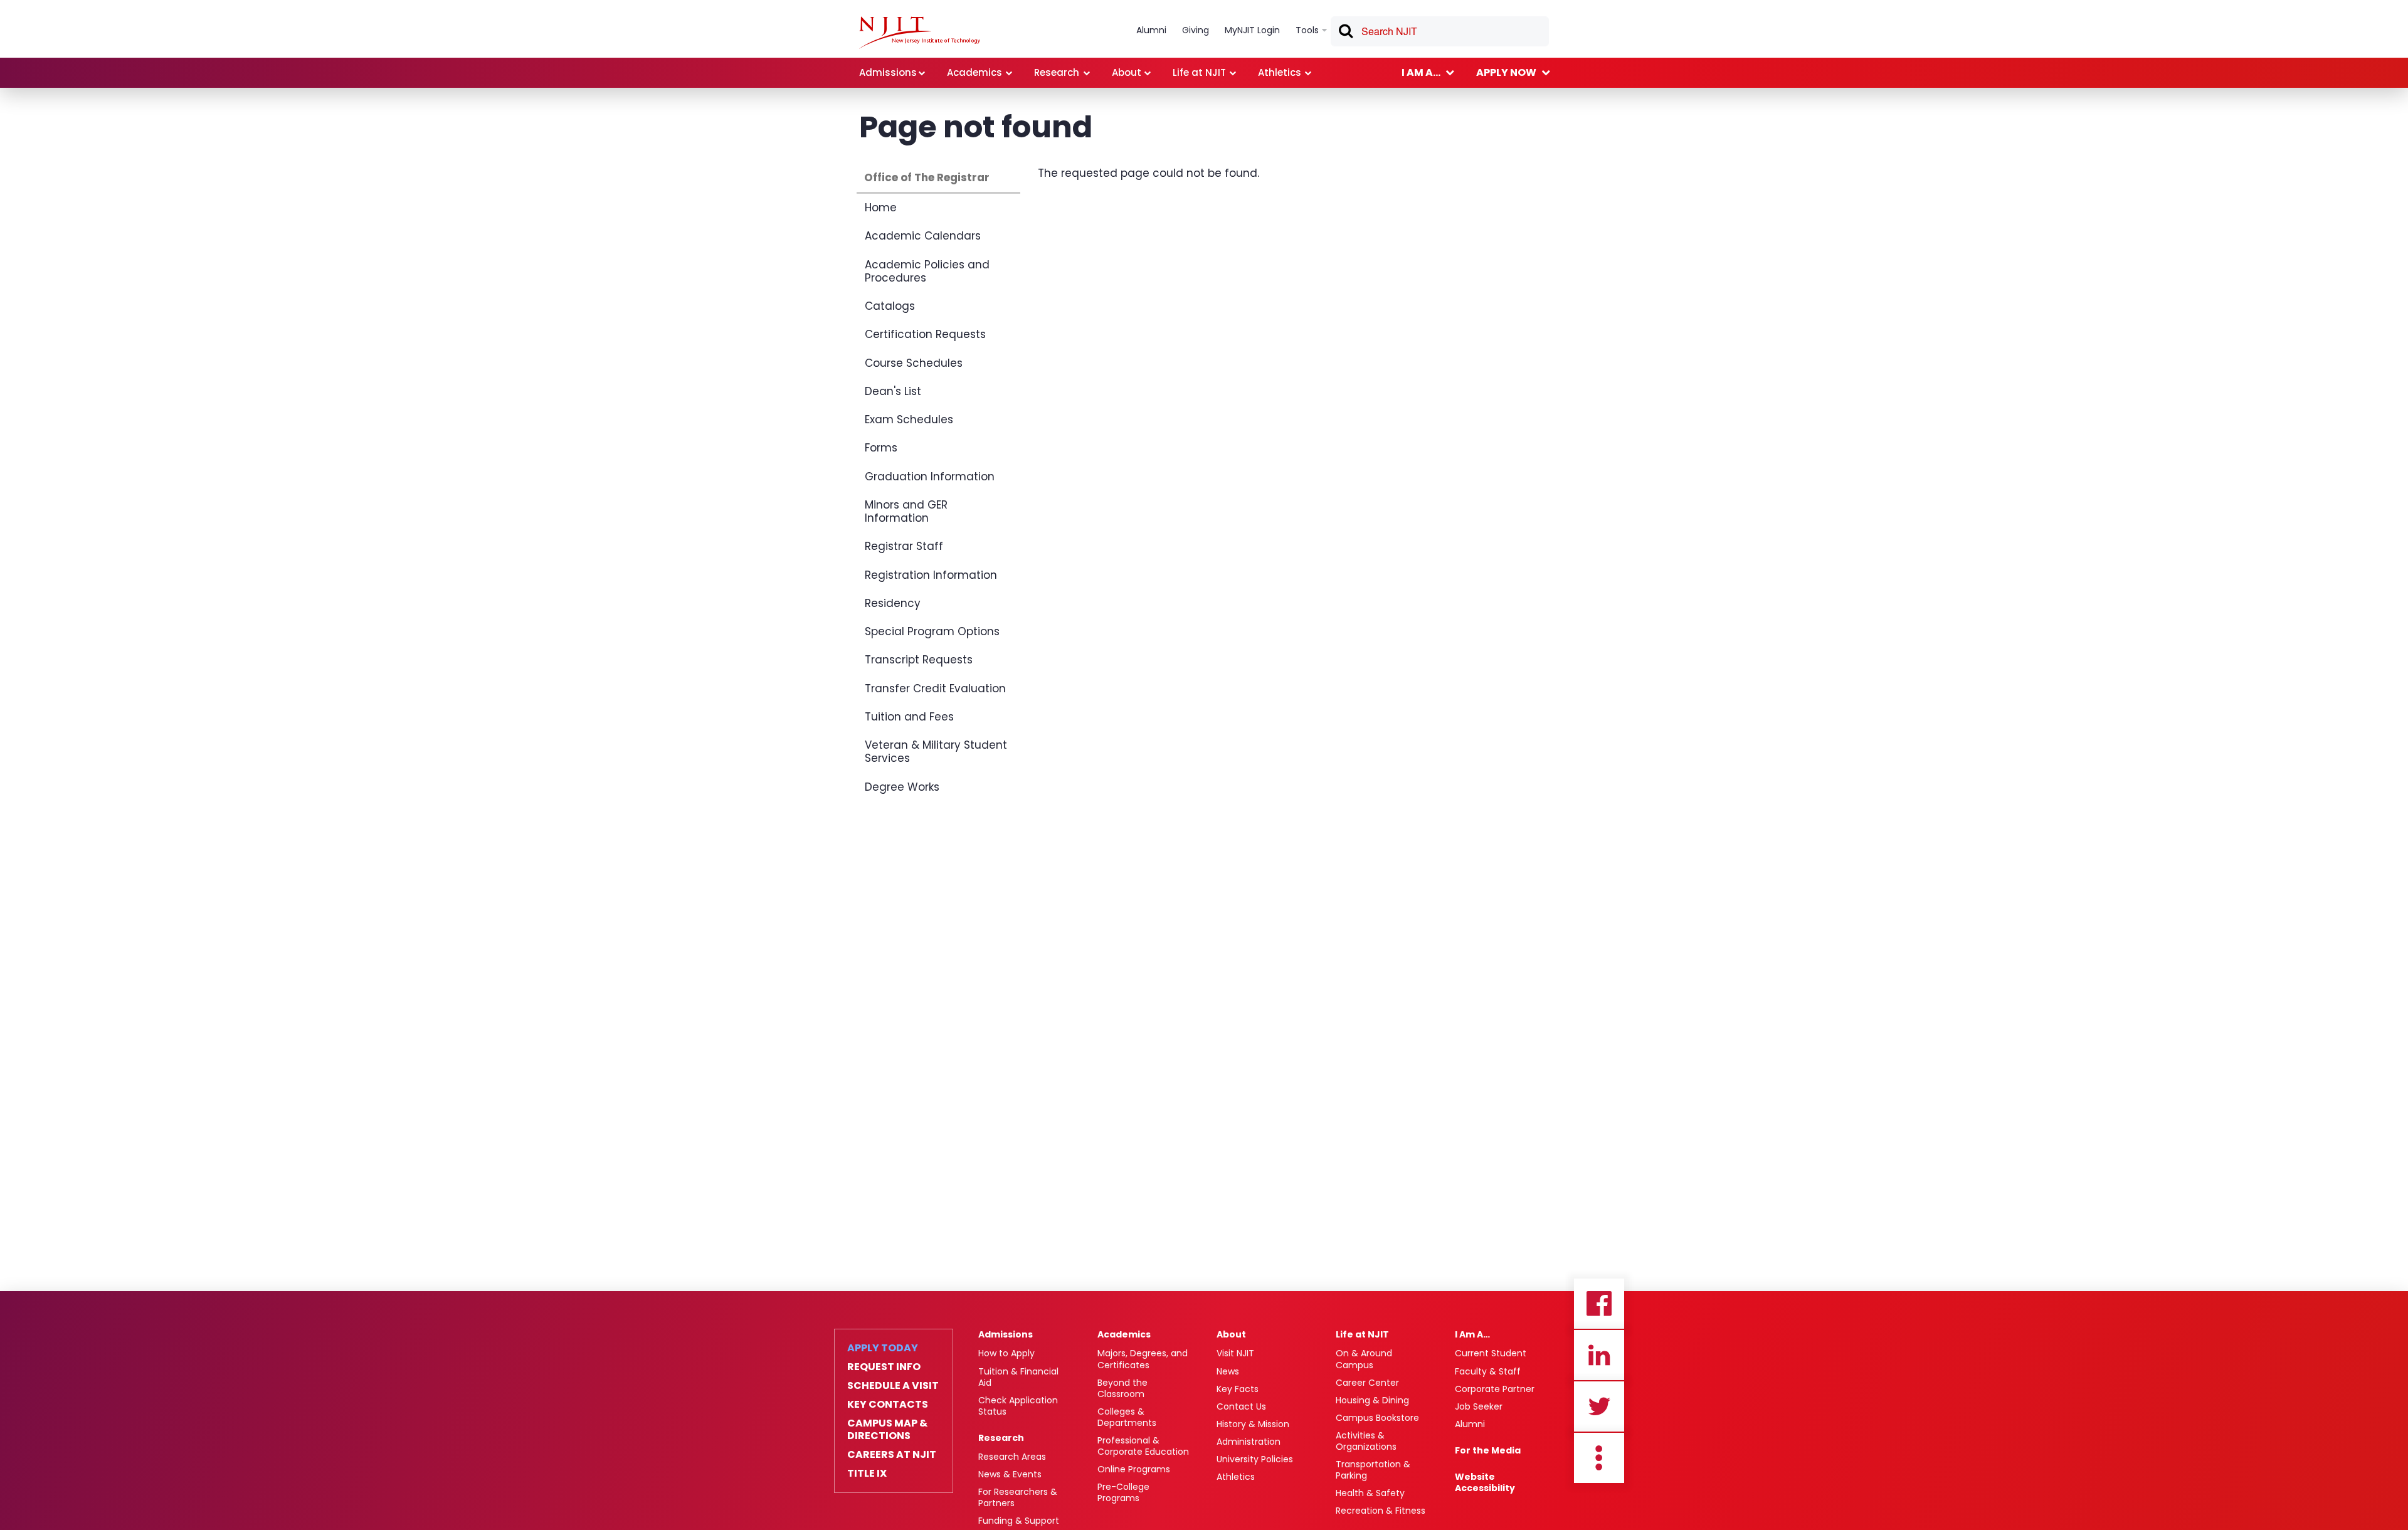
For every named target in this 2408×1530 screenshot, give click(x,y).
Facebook (1599, 1304)
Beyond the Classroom (1122, 1388)
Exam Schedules (909, 419)
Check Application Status (1018, 1406)
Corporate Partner (1495, 1389)
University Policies (1255, 1459)
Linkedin (1599, 1355)
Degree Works (902, 787)
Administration (1249, 1442)
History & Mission (1253, 1424)
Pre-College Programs (1123, 1492)
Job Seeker (1479, 1406)
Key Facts (1238, 1389)
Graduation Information (930, 477)
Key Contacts (888, 1405)
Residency (893, 603)
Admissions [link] (888, 72)
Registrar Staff (904, 546)
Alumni (1470, 1424)
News (1228, 1371)
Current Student (1491, 1353)
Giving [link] (1196, 30)
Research (1001, 1438)
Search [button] (1345, 33)
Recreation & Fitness (1381, 1511)
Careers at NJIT (892, 1455)
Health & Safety (1370, 1493)
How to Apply (1006, 1353)
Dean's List (893, 391)
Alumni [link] (1151, 30)
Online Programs (1134, 1469)
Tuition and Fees (909, 717)
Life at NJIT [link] (1199, 72)
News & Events (1010, 1474)
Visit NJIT (1235, 1353)
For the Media (1488, 1450)
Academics (1124, 1334)
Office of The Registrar (927, 177)
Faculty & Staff (1488, 1371)
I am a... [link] (1421, 72)
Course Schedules (914, 363)
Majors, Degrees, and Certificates (1143, 1359)
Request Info (884, 1367)
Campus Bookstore (1377, 1418)
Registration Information (931, 575)
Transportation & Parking (1373, 1470)
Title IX (867, 1474)
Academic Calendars (923, 236)
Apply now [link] (1506, 72)
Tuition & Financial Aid (1018, 1377)
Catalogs (890, 306)
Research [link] (1057, 72)
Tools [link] (1307, 30)
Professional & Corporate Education (1143, 1446)
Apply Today (883, 1348)
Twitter (1599, 1406)
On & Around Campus (1364, 1359)
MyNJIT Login (1252, 30)
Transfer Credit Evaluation (935, 688)
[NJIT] (920, 33)
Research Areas (1012, 1457)
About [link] (1127, 72)
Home (881, 208)
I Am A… (1472, 1334)
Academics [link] (974, 72)
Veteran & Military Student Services (936, 752)
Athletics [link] (1280, 72)
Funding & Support (1019, 1521)
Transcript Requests (919, 660)
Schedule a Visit (893, 1386)
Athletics (1236, 1477)
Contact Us (1241, 1406)
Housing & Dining (1372, 1400)
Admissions (1006, 1334)
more (1599, 1458)
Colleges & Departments (1127, 1417)
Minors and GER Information (906, 511)
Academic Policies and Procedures (927, 271)
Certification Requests (925, 334)
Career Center (1367, 1383)
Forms (881, 448)
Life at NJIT (1362, 1334)
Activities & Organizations (1366, 1441)
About (1231, 1334)
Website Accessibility (1485, 1482)
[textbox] (1440, 31)
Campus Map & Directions (887, 1430)
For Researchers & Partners (1018, 1497)
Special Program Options (932, 631)
